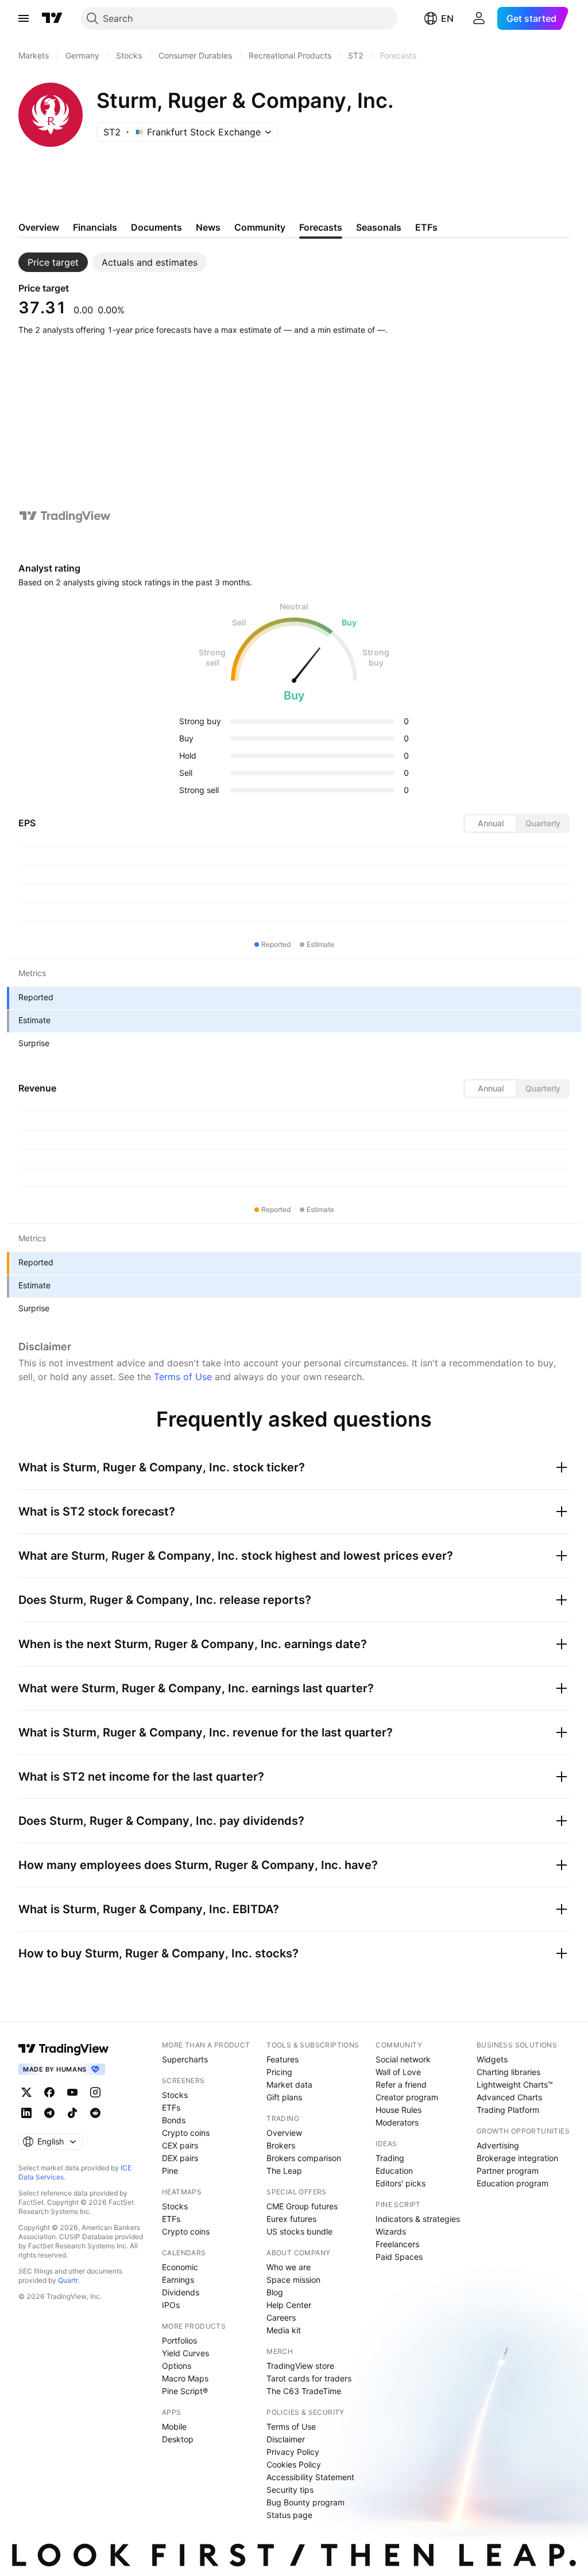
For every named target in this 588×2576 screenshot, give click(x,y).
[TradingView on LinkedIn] (26, 2113)
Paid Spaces (399, 2257)
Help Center (289, 2305)
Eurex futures (291, 2219)
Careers (281, 2317)
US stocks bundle (299, 2231)
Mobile (174, 2427)
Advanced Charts (509, 2097)
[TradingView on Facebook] (49, 2092)
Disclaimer (286, 2439)
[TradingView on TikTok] (72, 2113)
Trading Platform (508, 2110)
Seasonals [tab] (379, 227)
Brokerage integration (517, 2158)
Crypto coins (186, 2133)
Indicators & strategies (418, 2219)
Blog (275, 2292)
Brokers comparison (304, 2158)
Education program (512, 2183)
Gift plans (284, 2097)
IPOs (171, 2305)
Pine (170, 2171)
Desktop (178, 2439)
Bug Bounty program (305, 2502)
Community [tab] (260, 227)
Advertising (498, 2145)
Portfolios (179, 2340)
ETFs (171, 2107)
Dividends (181, 2292)
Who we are (289, 2267)
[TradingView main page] (52, 18)
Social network (403, 2059)
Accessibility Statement (310, 2477)
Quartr (68, 2280)
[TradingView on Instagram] (95, 2092)
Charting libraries (508, 2072)
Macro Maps (185, 2378)
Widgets (492, 2059)
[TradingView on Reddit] (95, 2113)
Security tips (290, 2490)
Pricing (279, 2072)
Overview (284, 2133)
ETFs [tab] (426, 227)
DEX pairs (180, 2158)
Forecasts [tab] (321, 227)
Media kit (284, 2330)
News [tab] (208, 227)
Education (394, 2171)
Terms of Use (183, 1377)
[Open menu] (24, 18)
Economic (180, 2267)
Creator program (407, 2097)
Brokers (281, 2145)
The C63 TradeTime (304, 2391)
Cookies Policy (294, 2464)
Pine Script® (185, 2391)
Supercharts (185, 2059)
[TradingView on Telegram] (49, 2113)
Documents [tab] (156, 227)
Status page (289, 2515)
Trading (390, 2158)
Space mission (293, 2280)
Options (177, 2366)
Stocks (175, 2095)
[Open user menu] (479, 18)
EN (447, 18)
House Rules (399, 2110)
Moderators (397, 2122)
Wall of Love (398, 2072)
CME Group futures (302, 2206)
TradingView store (300, 2366)
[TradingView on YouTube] (72, 2092)
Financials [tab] (95, 227)
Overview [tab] (39, 227)
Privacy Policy (293, 2452)
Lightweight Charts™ (515, 2084)
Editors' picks (401, 2183)
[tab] (53, 262)
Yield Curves (185, 2353)
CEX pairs (180, 2145)
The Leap (284, 2171)
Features (283, 2059)
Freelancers (397, 2244)
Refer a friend (401, 2084)
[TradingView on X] (26, 2092)
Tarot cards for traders (309, 2378)
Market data (289, 2084)
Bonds (174, 2120)
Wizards (391, 2231)
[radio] (490, 823)
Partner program (508, 2171)
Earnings (178, 2280)
